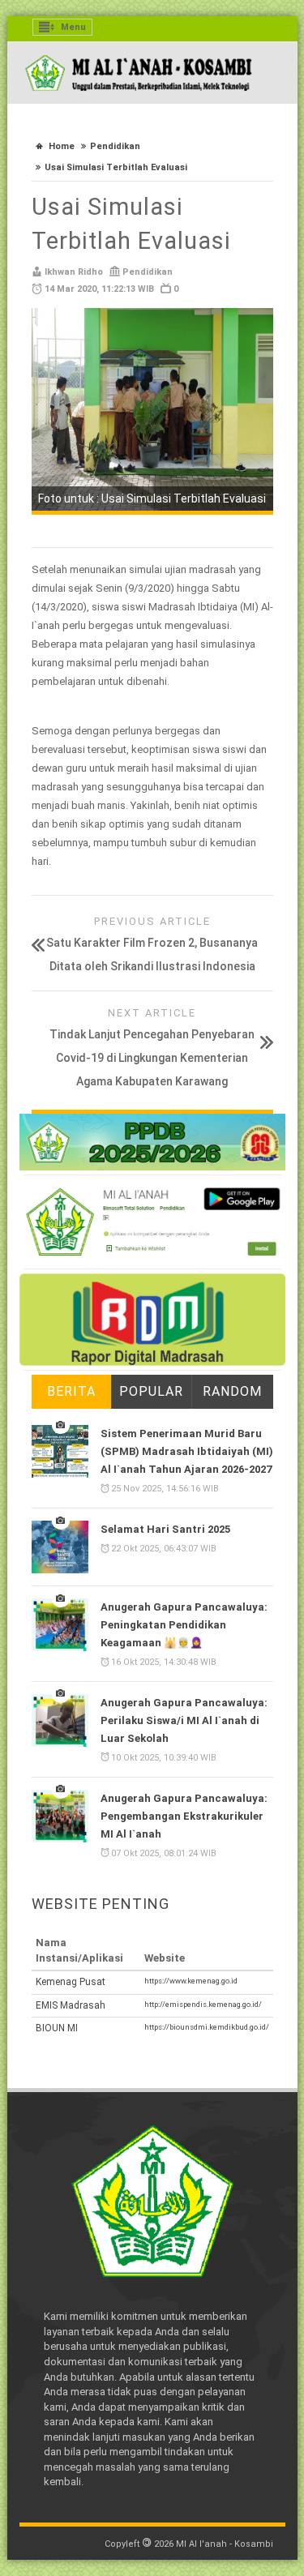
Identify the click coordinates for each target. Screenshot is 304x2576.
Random (232, 1391)
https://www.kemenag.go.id (191, 1981)
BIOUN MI (57, 2028)
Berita (71, 1391)
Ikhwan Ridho (74, 272)
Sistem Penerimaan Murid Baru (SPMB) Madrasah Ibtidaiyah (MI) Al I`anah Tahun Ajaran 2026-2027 (187, 1451)
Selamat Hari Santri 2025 (165, 1529)
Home (62, 146)
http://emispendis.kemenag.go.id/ (203, 2004)
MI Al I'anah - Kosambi (225, 2544)
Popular (151, 1391)
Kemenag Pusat (71, 1982)
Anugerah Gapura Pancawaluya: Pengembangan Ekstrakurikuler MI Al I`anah (184, 1816)
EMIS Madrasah (71, 2005)
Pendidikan (115, 146)
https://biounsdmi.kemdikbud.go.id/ (207, 2027)
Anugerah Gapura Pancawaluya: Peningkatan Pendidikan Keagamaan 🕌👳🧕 (184, 1625)
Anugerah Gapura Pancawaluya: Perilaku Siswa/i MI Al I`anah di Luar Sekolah (184, 1720)
